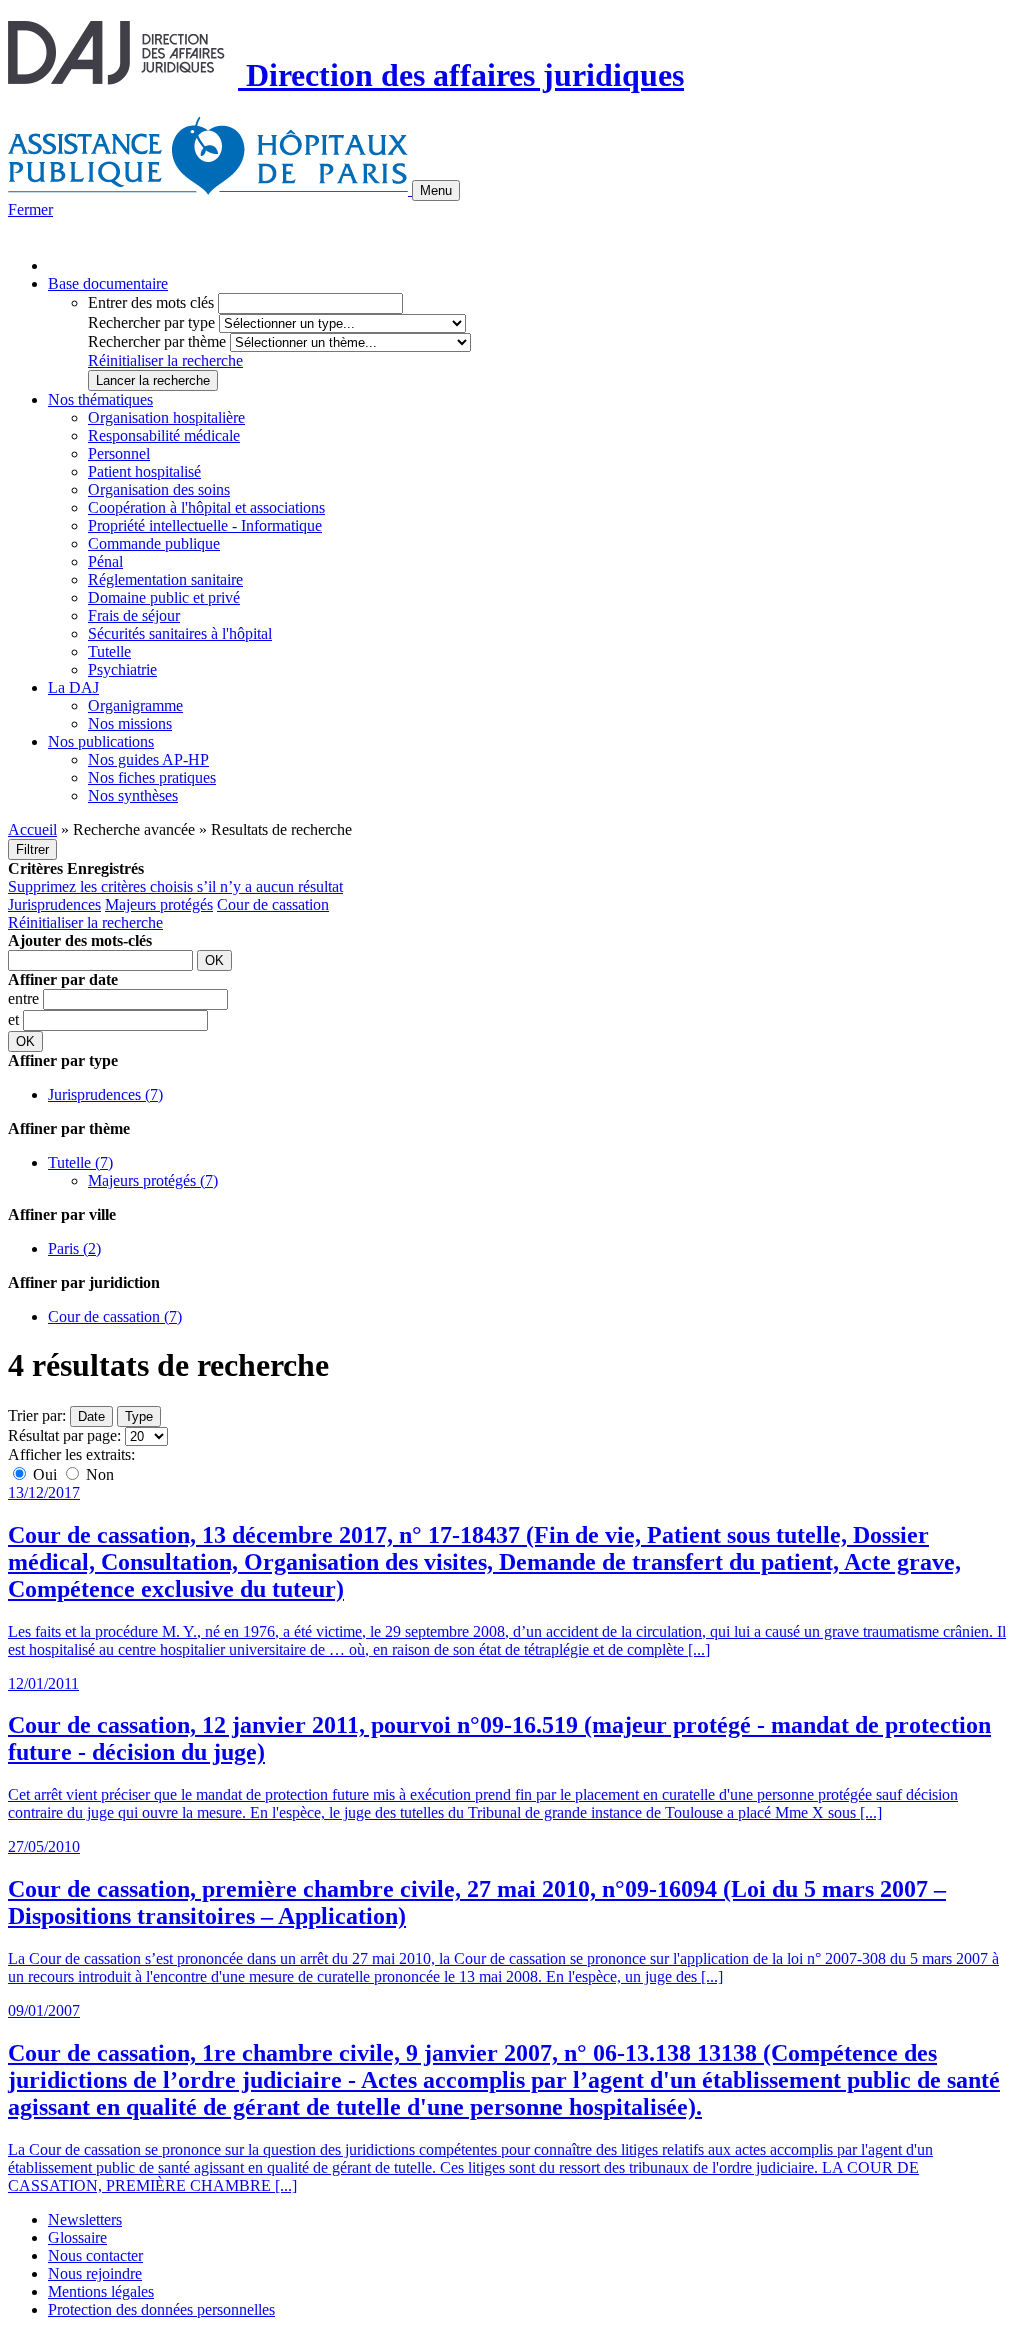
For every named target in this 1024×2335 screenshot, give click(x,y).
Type (139, 1416)
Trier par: (37, 1415)
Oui (45, 1474)
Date (91, 1416)
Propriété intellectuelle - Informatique (205, 525)
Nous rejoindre (95, 2273)
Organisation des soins (159, 489)
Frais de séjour (134, 615)
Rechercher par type (151, 322)
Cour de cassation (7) (115, 1316)
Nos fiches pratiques (152, 777)
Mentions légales (101, 2291)
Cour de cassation (273, 904)
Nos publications (101, 741)
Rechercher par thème (157, 341)
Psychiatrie (122, 669)
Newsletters (85, 2219)
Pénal (105, 561)
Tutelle (109, 651)
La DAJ (73, 687)
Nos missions (130, 723)
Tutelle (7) (80, 1162)
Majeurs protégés (159, 904)
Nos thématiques (100, 399)
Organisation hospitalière (166, 417)
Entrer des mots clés (151, 302)
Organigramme (135, 705)
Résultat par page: (64, 1435)
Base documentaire (108, 283)
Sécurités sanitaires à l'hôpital (180, 633)
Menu (436, 190)
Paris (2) (74, 1248)
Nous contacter (95, 2255)
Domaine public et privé (164, 597)
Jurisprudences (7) (105, 1094)
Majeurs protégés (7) (153, 1180)
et (15, 1019)
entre (25, 998)
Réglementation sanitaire (165, 579)
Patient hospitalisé (144, 471)
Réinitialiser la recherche (165, 360)
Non (98, 1474)
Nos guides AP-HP (148, 759)
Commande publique (154, 543)
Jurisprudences (54, 904)
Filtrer (32, 849)
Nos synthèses (133, 795)
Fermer (30, 209)
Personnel (119, 453)
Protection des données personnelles (161, 2309)
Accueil (32, 829)
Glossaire (77, 2237)
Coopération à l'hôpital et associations (206, 507)
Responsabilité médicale (164, 435)
